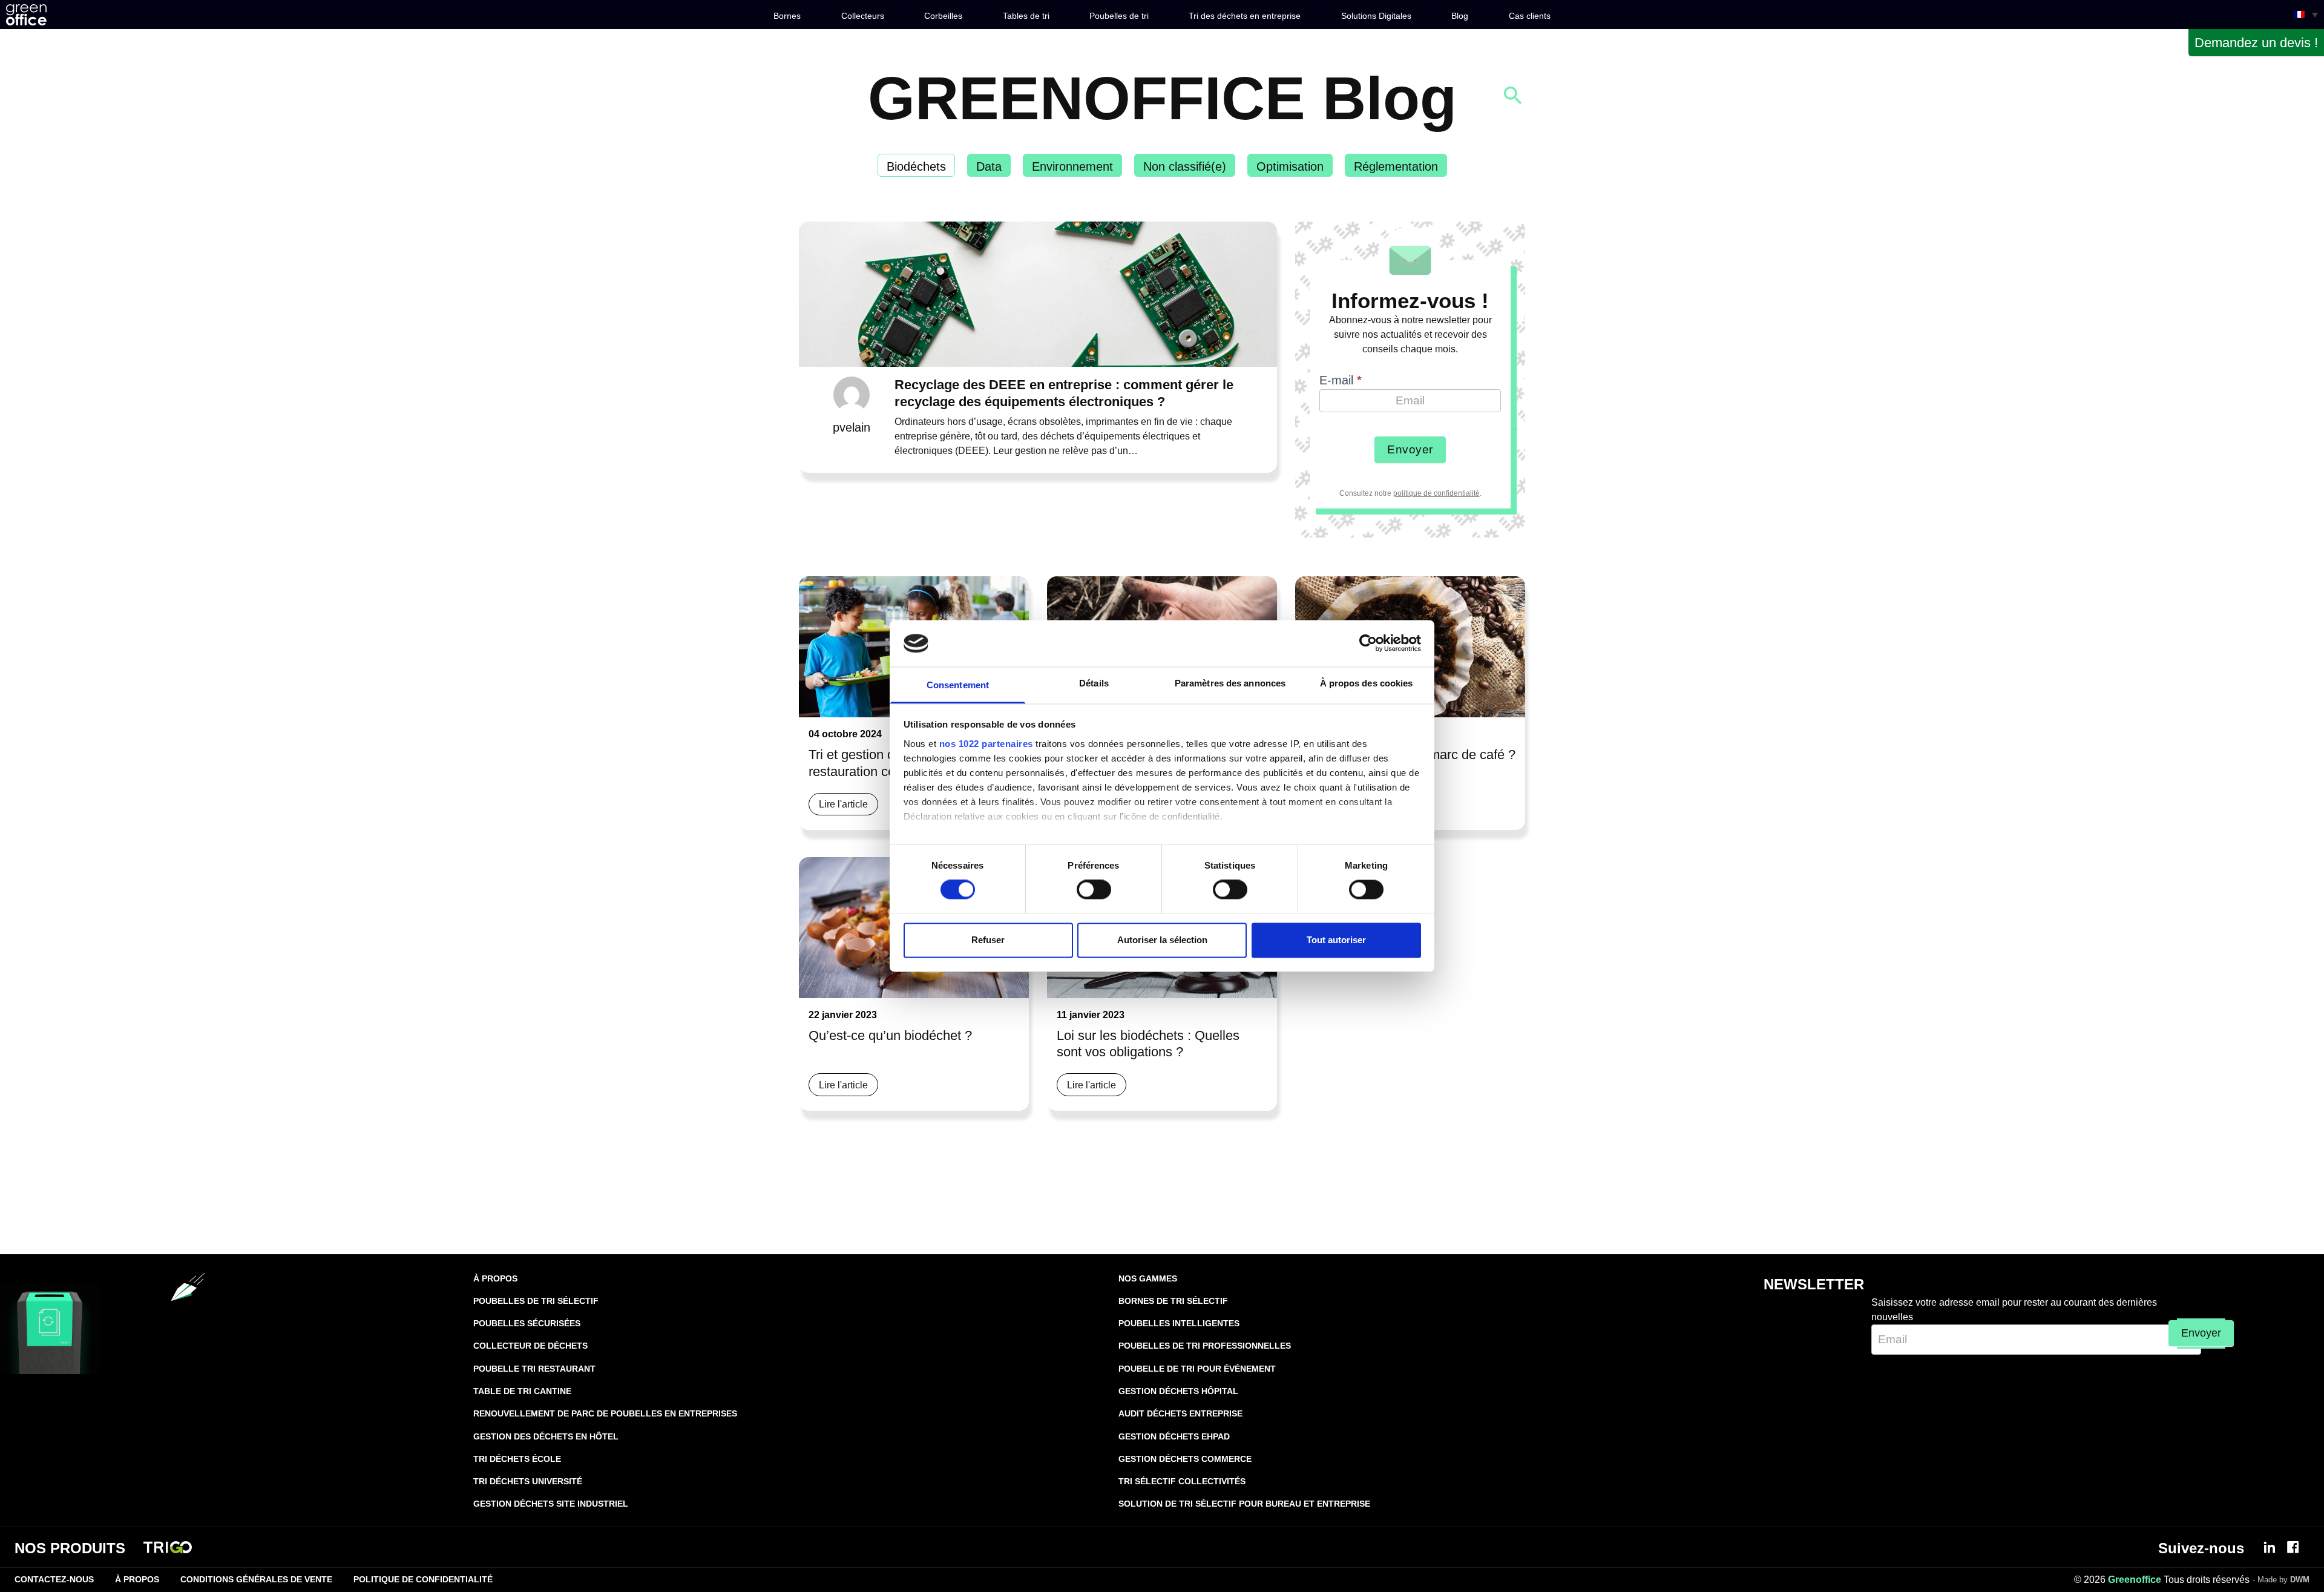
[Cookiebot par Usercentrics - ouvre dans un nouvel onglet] (1368, 643)
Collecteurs (863, 16)
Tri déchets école (517, 1459)
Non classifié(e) (1185, 166)
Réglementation (1396, 166)
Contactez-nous (54, 1579)
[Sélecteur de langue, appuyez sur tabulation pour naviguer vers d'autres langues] (2306, 15)
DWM (2300, 1580)
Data (989, 166)
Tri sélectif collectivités (1182, 1481)
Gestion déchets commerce (1185, 1459)
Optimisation (1290, 166)
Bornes (787, 16)
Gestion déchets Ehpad (1174, 1436)
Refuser (988, 940)
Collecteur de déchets (530, 1346)
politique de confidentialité (1436, 493)
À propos (137, 1579)
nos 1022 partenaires (986, 744)
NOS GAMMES (1148, 1278)
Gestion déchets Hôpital (1178, 1391)
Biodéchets (916, 166)
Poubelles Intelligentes (1179, 1323)
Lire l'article (843, 804)
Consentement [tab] (958, 685)
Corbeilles (943, 16)
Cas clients (1530, 16)
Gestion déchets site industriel (551, 1504)
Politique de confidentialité (423, 1579)
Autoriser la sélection (1162, 940)
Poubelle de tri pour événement (1197, 1369)
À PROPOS (495, 1278)
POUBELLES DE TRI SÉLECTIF (536, 1301)
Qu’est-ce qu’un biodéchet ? (890, 1035)
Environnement (1072, 166)
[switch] (1094, 890)
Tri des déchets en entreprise (1245, 16)
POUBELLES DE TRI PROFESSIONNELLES (1205, 1346)
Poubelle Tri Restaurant (534, 1369)
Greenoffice (2135, 1580)
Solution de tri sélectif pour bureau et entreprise (1244, 1504)
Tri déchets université (528, 1481)
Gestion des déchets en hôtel (546, 1436)
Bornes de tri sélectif (1173, 1301)
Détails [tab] (1094, 683)
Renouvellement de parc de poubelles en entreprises (605, 1413)
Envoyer (1410, 449)
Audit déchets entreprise (1180, 1413)
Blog (1460, 16)
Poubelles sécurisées (527, 1323)
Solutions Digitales (1376, 16)
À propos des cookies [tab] (1367, 683)
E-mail (1341, 380)
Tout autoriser (1336, 940)
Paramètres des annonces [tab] (1230, 683)
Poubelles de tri (1119, 16)
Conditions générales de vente (256, 1579)
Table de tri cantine (522, 1391)
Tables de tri (1026, 16)
